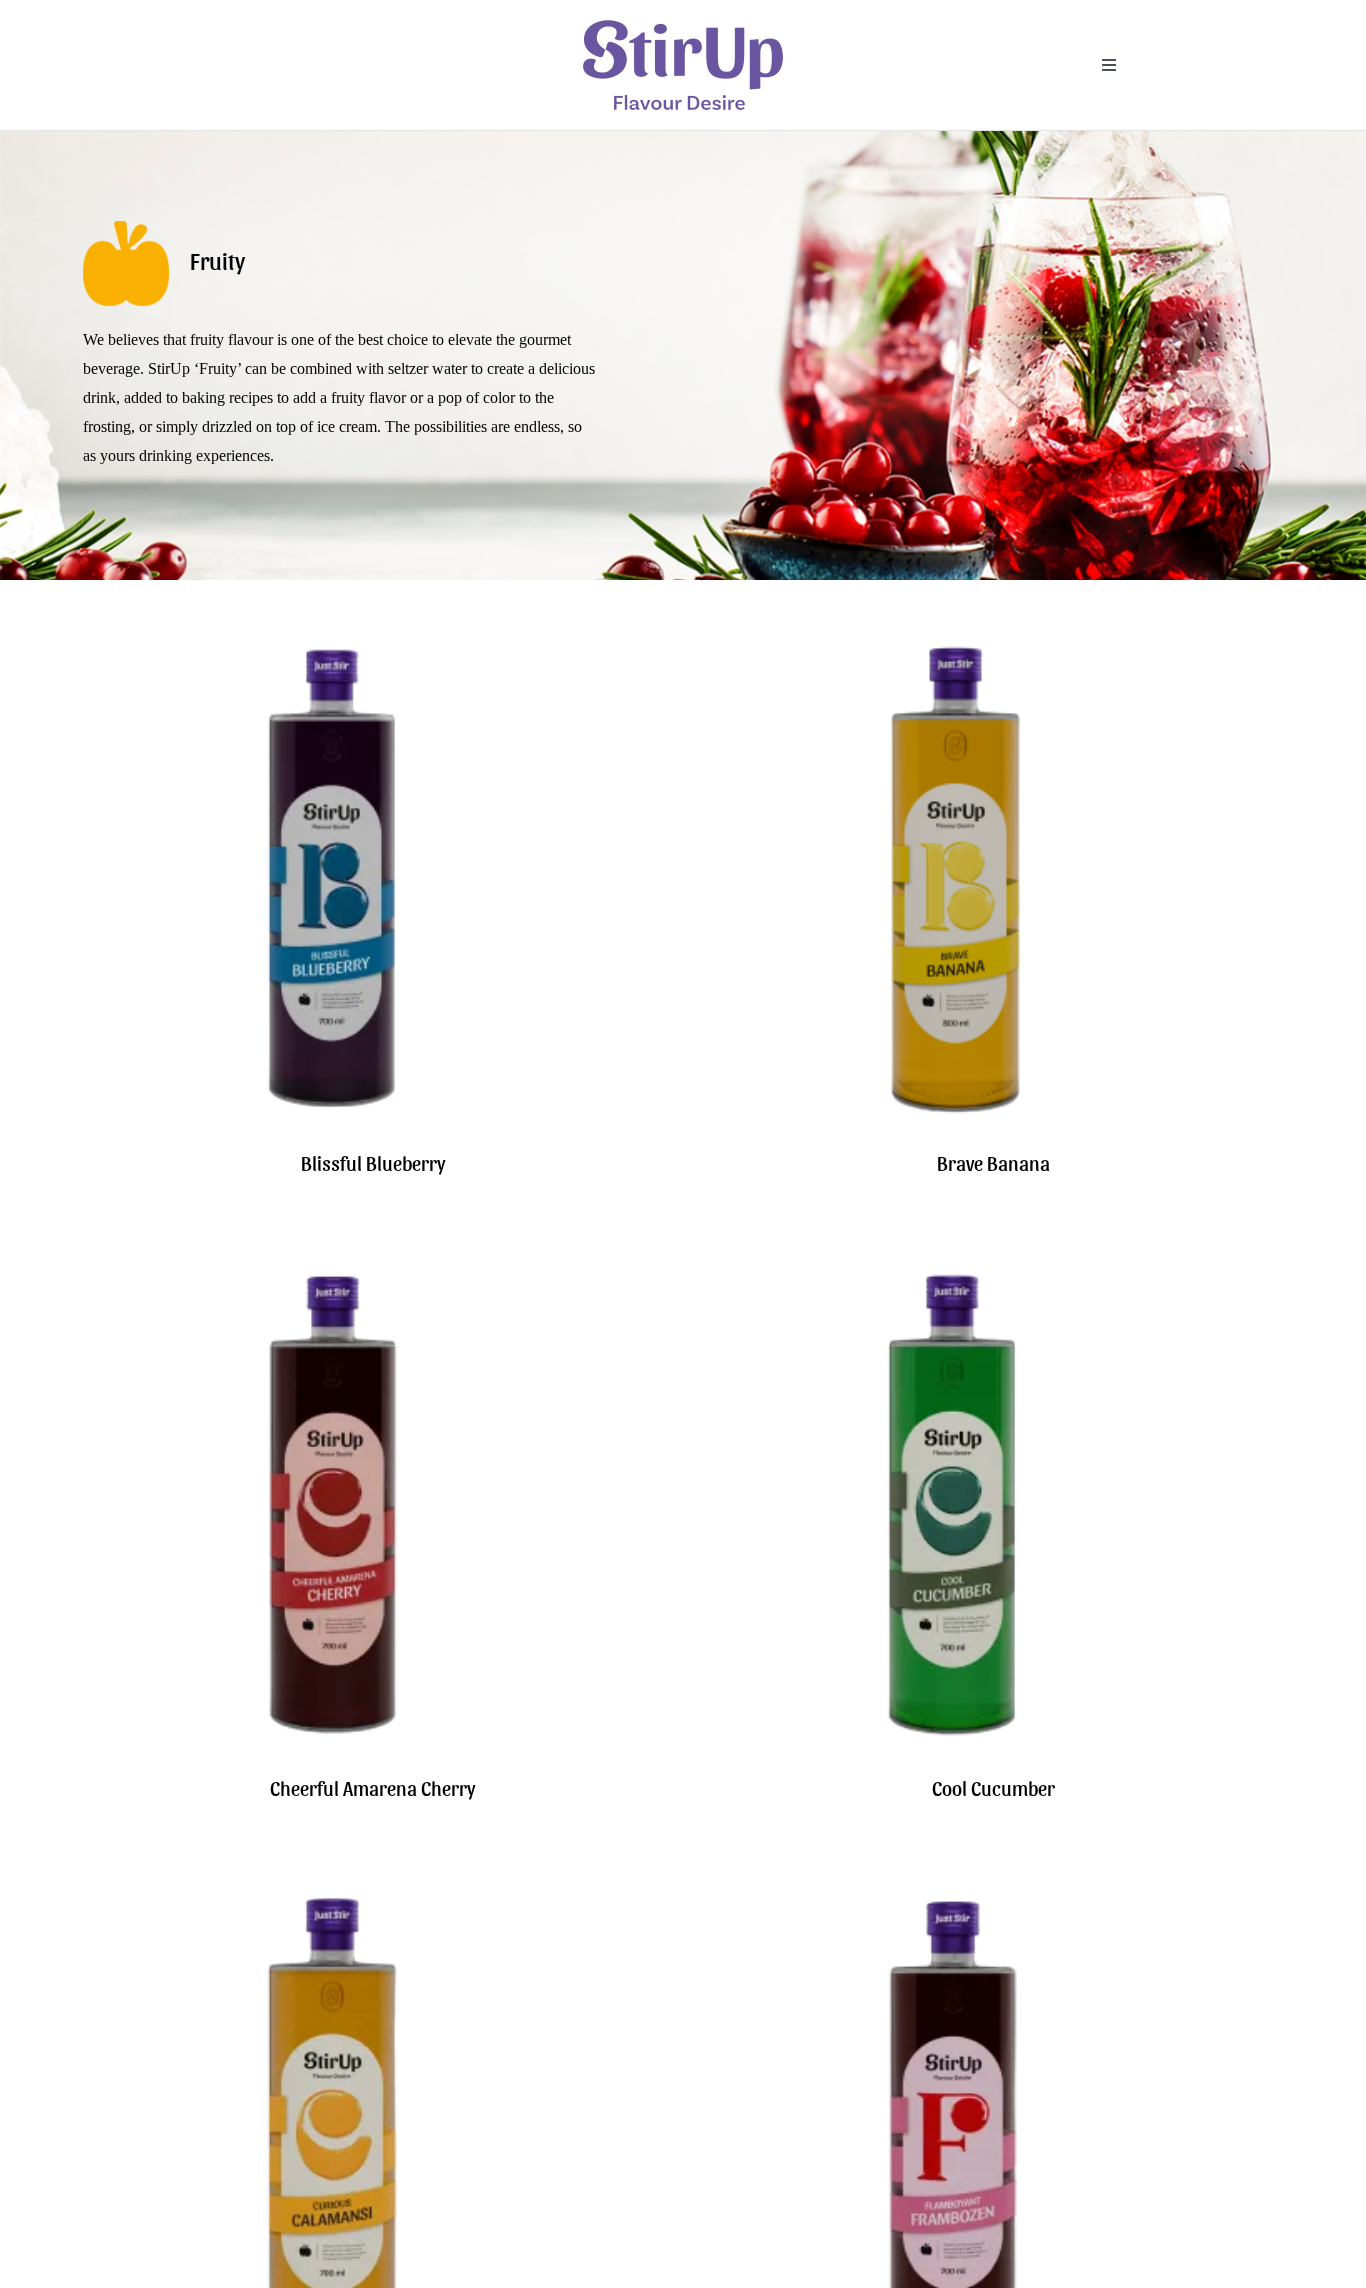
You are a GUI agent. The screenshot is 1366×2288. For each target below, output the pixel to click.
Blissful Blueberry (373, 1163)
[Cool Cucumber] (953, 1269)
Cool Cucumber (993, 1788)
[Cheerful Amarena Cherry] (333, 1269)
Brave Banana (993, 1163)
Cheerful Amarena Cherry (372, 1788)
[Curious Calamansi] (333, 1894)
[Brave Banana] (953, 644)
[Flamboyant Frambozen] (953, 1894)
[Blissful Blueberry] (333, 644)
